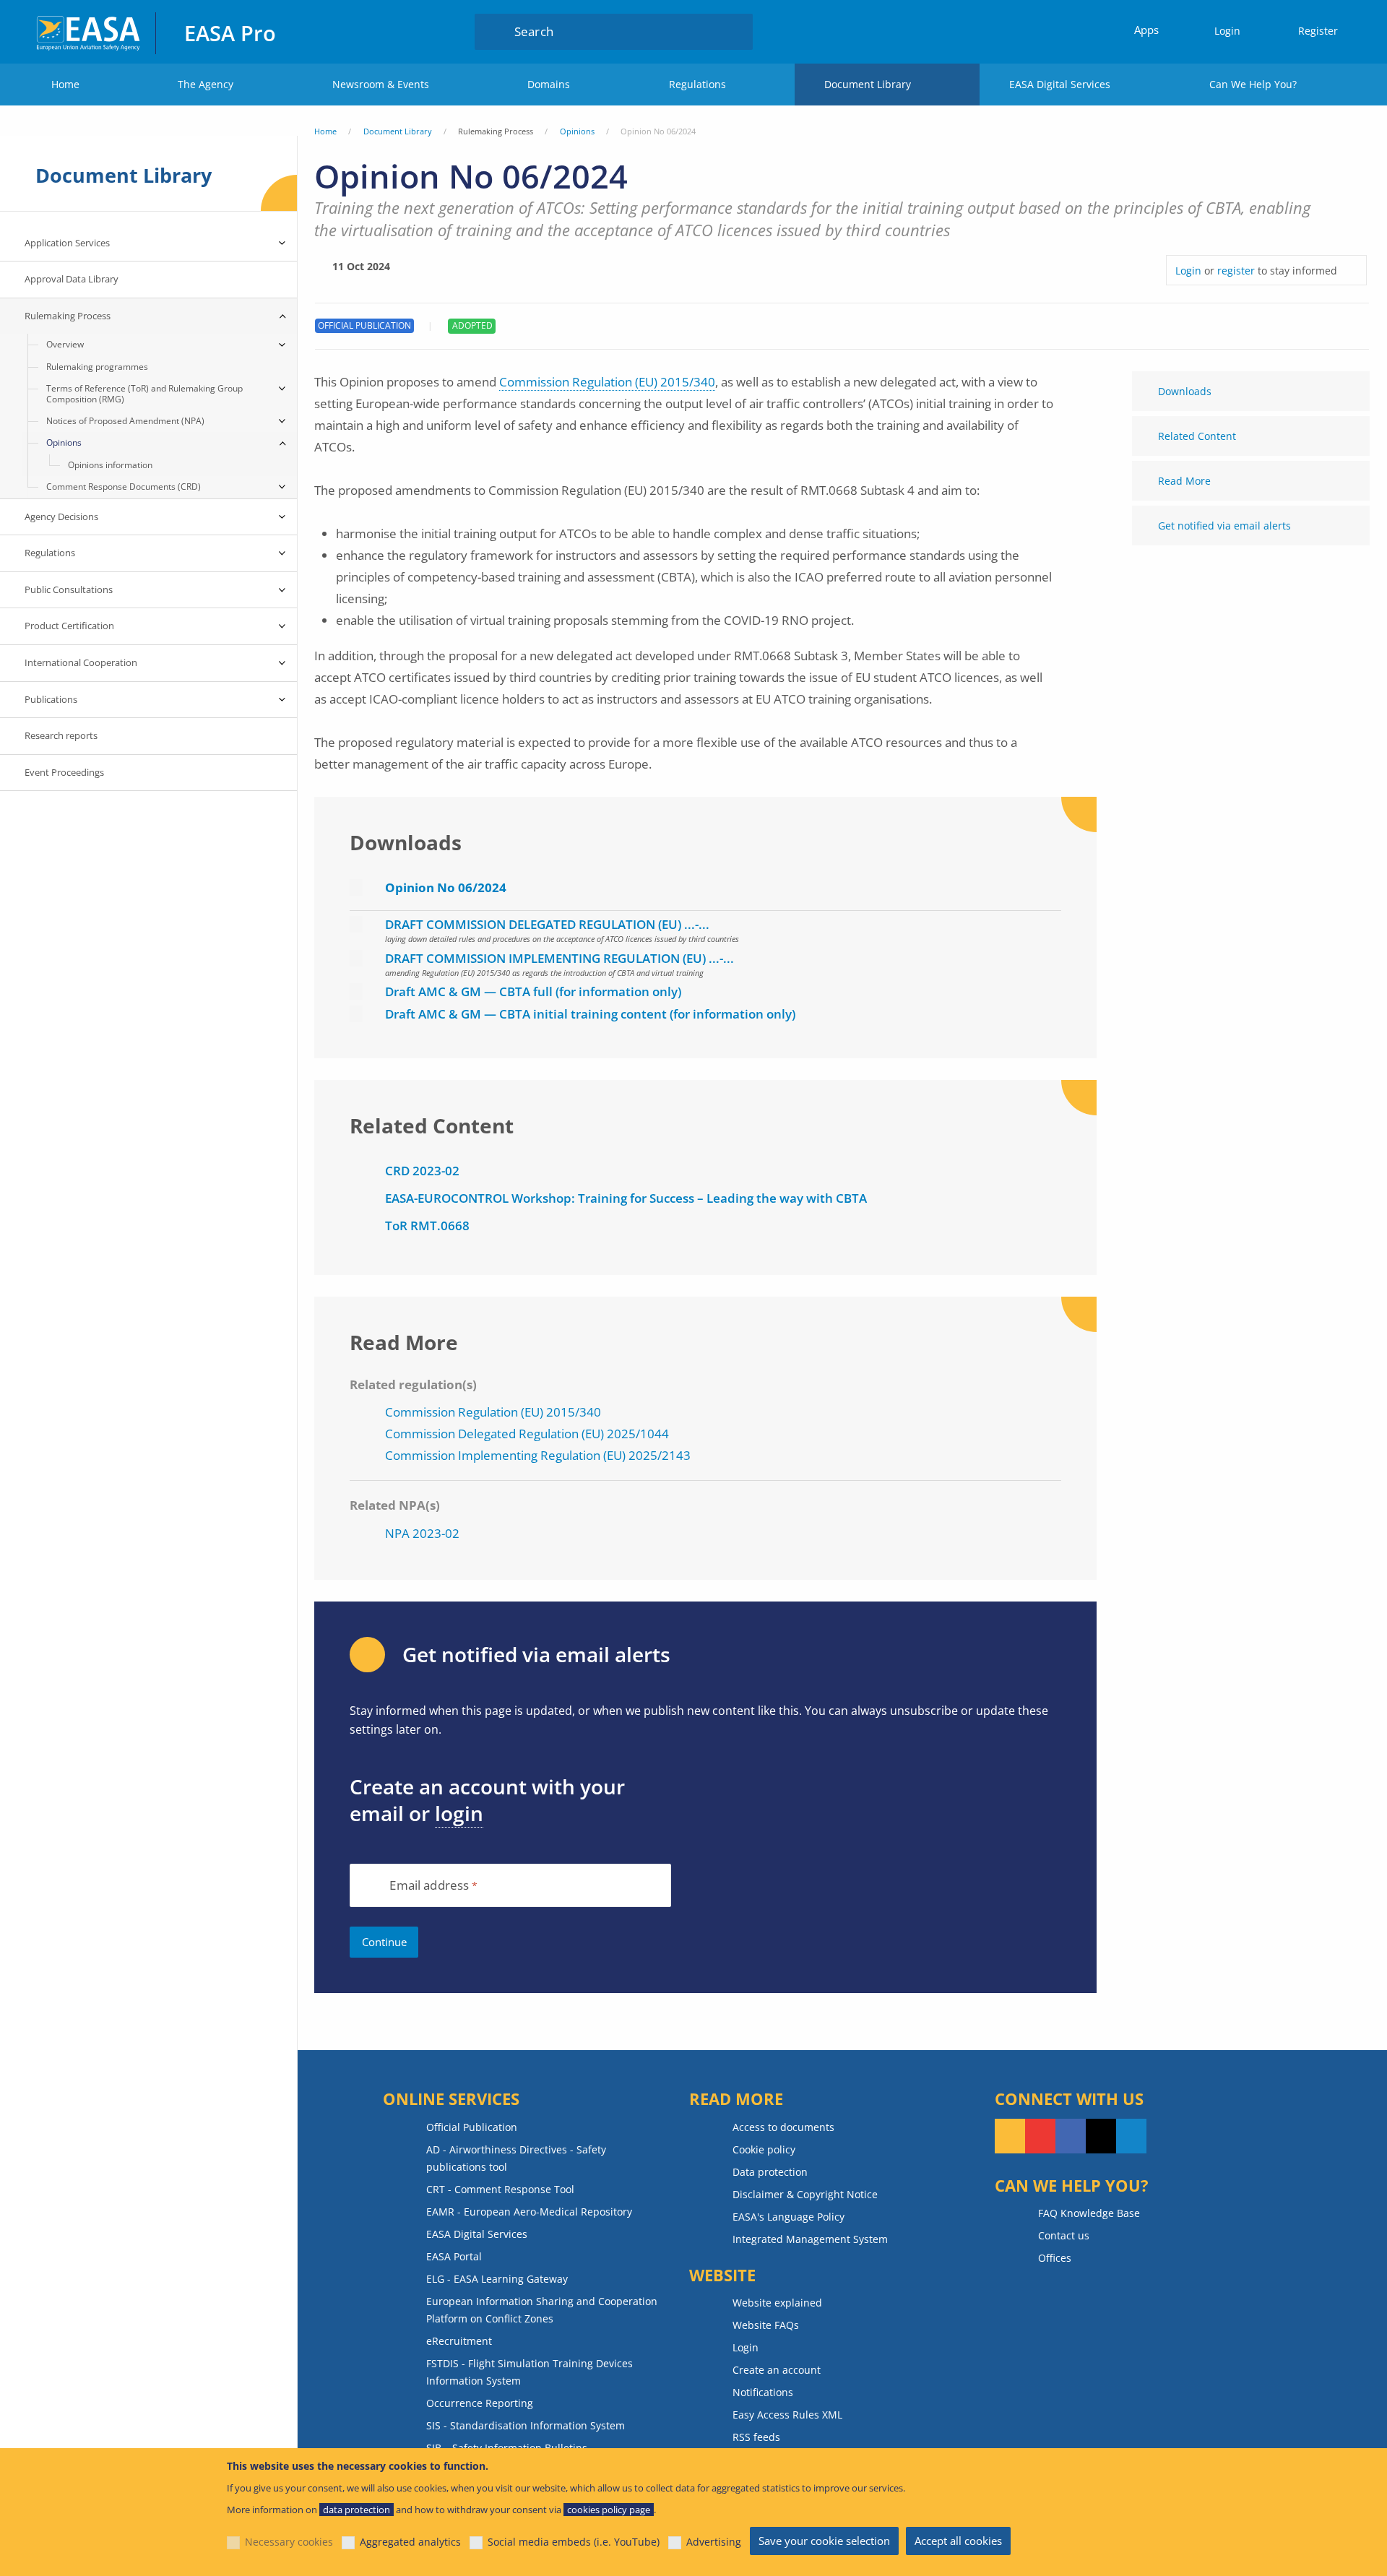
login (459, 1813)
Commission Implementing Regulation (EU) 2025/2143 (538, 1455)
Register (1318, 31)
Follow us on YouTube (1040, 2136)
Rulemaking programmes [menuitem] (97, 367)
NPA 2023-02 (422, 1533)
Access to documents (783, 2127)
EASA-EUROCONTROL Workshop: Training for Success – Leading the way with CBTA (626, 1198)
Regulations (697, 84)
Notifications (763, 2392)
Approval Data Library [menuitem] (72, 279)
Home (65, 84)
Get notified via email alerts (1224, 526)
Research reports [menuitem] (61, 735)
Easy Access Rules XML (787, 2415)
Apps (1146, 30)
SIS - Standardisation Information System (526, 2425)
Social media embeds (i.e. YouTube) (574, 2542)
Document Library (868, 84)
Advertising (714, 2542)
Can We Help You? (1253, 84)
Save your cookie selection (824, 2541)
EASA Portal (454, 2256)
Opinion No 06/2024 (446, 887)
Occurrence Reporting (480, 2403)
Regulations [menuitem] (50, 553)
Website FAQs (766, 2325)
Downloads (1185, 391)
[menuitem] (1221, 31)
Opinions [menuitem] (64, 442)
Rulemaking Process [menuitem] (68, 316)
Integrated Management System (810, 2239)
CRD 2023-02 (422, 1171)
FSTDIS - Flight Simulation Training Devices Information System (530, 2372)
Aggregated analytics (410, 2542)
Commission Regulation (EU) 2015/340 (607, 382)
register (1236, 271)
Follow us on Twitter (1101, 2136)
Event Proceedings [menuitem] (64, 772)
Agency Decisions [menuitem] (61, 517)
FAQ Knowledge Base (1089, 2213)
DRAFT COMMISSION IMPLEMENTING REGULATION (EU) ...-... (559, 958)
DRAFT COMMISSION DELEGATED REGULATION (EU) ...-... (547, 924)
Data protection (770, 2172)
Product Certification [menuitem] (69, 626)
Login (1227, 31)
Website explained (777, 2303)
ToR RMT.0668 (427, 1226)
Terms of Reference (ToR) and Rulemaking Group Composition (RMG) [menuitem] (144, 393)
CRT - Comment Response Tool (500, 2189)
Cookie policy (764, 2149)
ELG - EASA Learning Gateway (497, 2279)
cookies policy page (609, 2510)
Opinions (577, 131)
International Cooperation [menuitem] (81, 662)
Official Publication (472, 2127)
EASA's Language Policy (788, 2217)
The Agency (206, 84)
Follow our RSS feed (1010, 2136)
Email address (429, 1886)
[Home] (89, 31)
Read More (1184, 481)
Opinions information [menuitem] (110, 465)
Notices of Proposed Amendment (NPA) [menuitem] (125, 421)
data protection (357, 2510)
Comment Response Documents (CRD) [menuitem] (124, 487)
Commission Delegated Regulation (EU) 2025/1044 (527, 1434)
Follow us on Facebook (1071, 2136)
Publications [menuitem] (51, 699)
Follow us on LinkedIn (1131, 2136)
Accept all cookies (958, 2541)
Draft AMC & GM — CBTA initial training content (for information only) (590, 1014)
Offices (1055, 2258)
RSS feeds (756, 2437)
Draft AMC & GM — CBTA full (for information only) (533, 991)
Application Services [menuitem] (67, 243)
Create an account (777, 2370)
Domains (549, 84)
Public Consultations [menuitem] (69, 589)
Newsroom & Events (381, 84)
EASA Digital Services (1060, 84)
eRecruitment (459, 2341)
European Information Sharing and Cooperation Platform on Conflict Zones (542, 2310)
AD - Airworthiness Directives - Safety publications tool (516, 2158)
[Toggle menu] (282, 243)
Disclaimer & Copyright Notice (805, 2194)
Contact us (1064, 2235)
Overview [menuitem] (65, 344)
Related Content (1197, 436)
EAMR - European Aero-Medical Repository (529, 2212)
